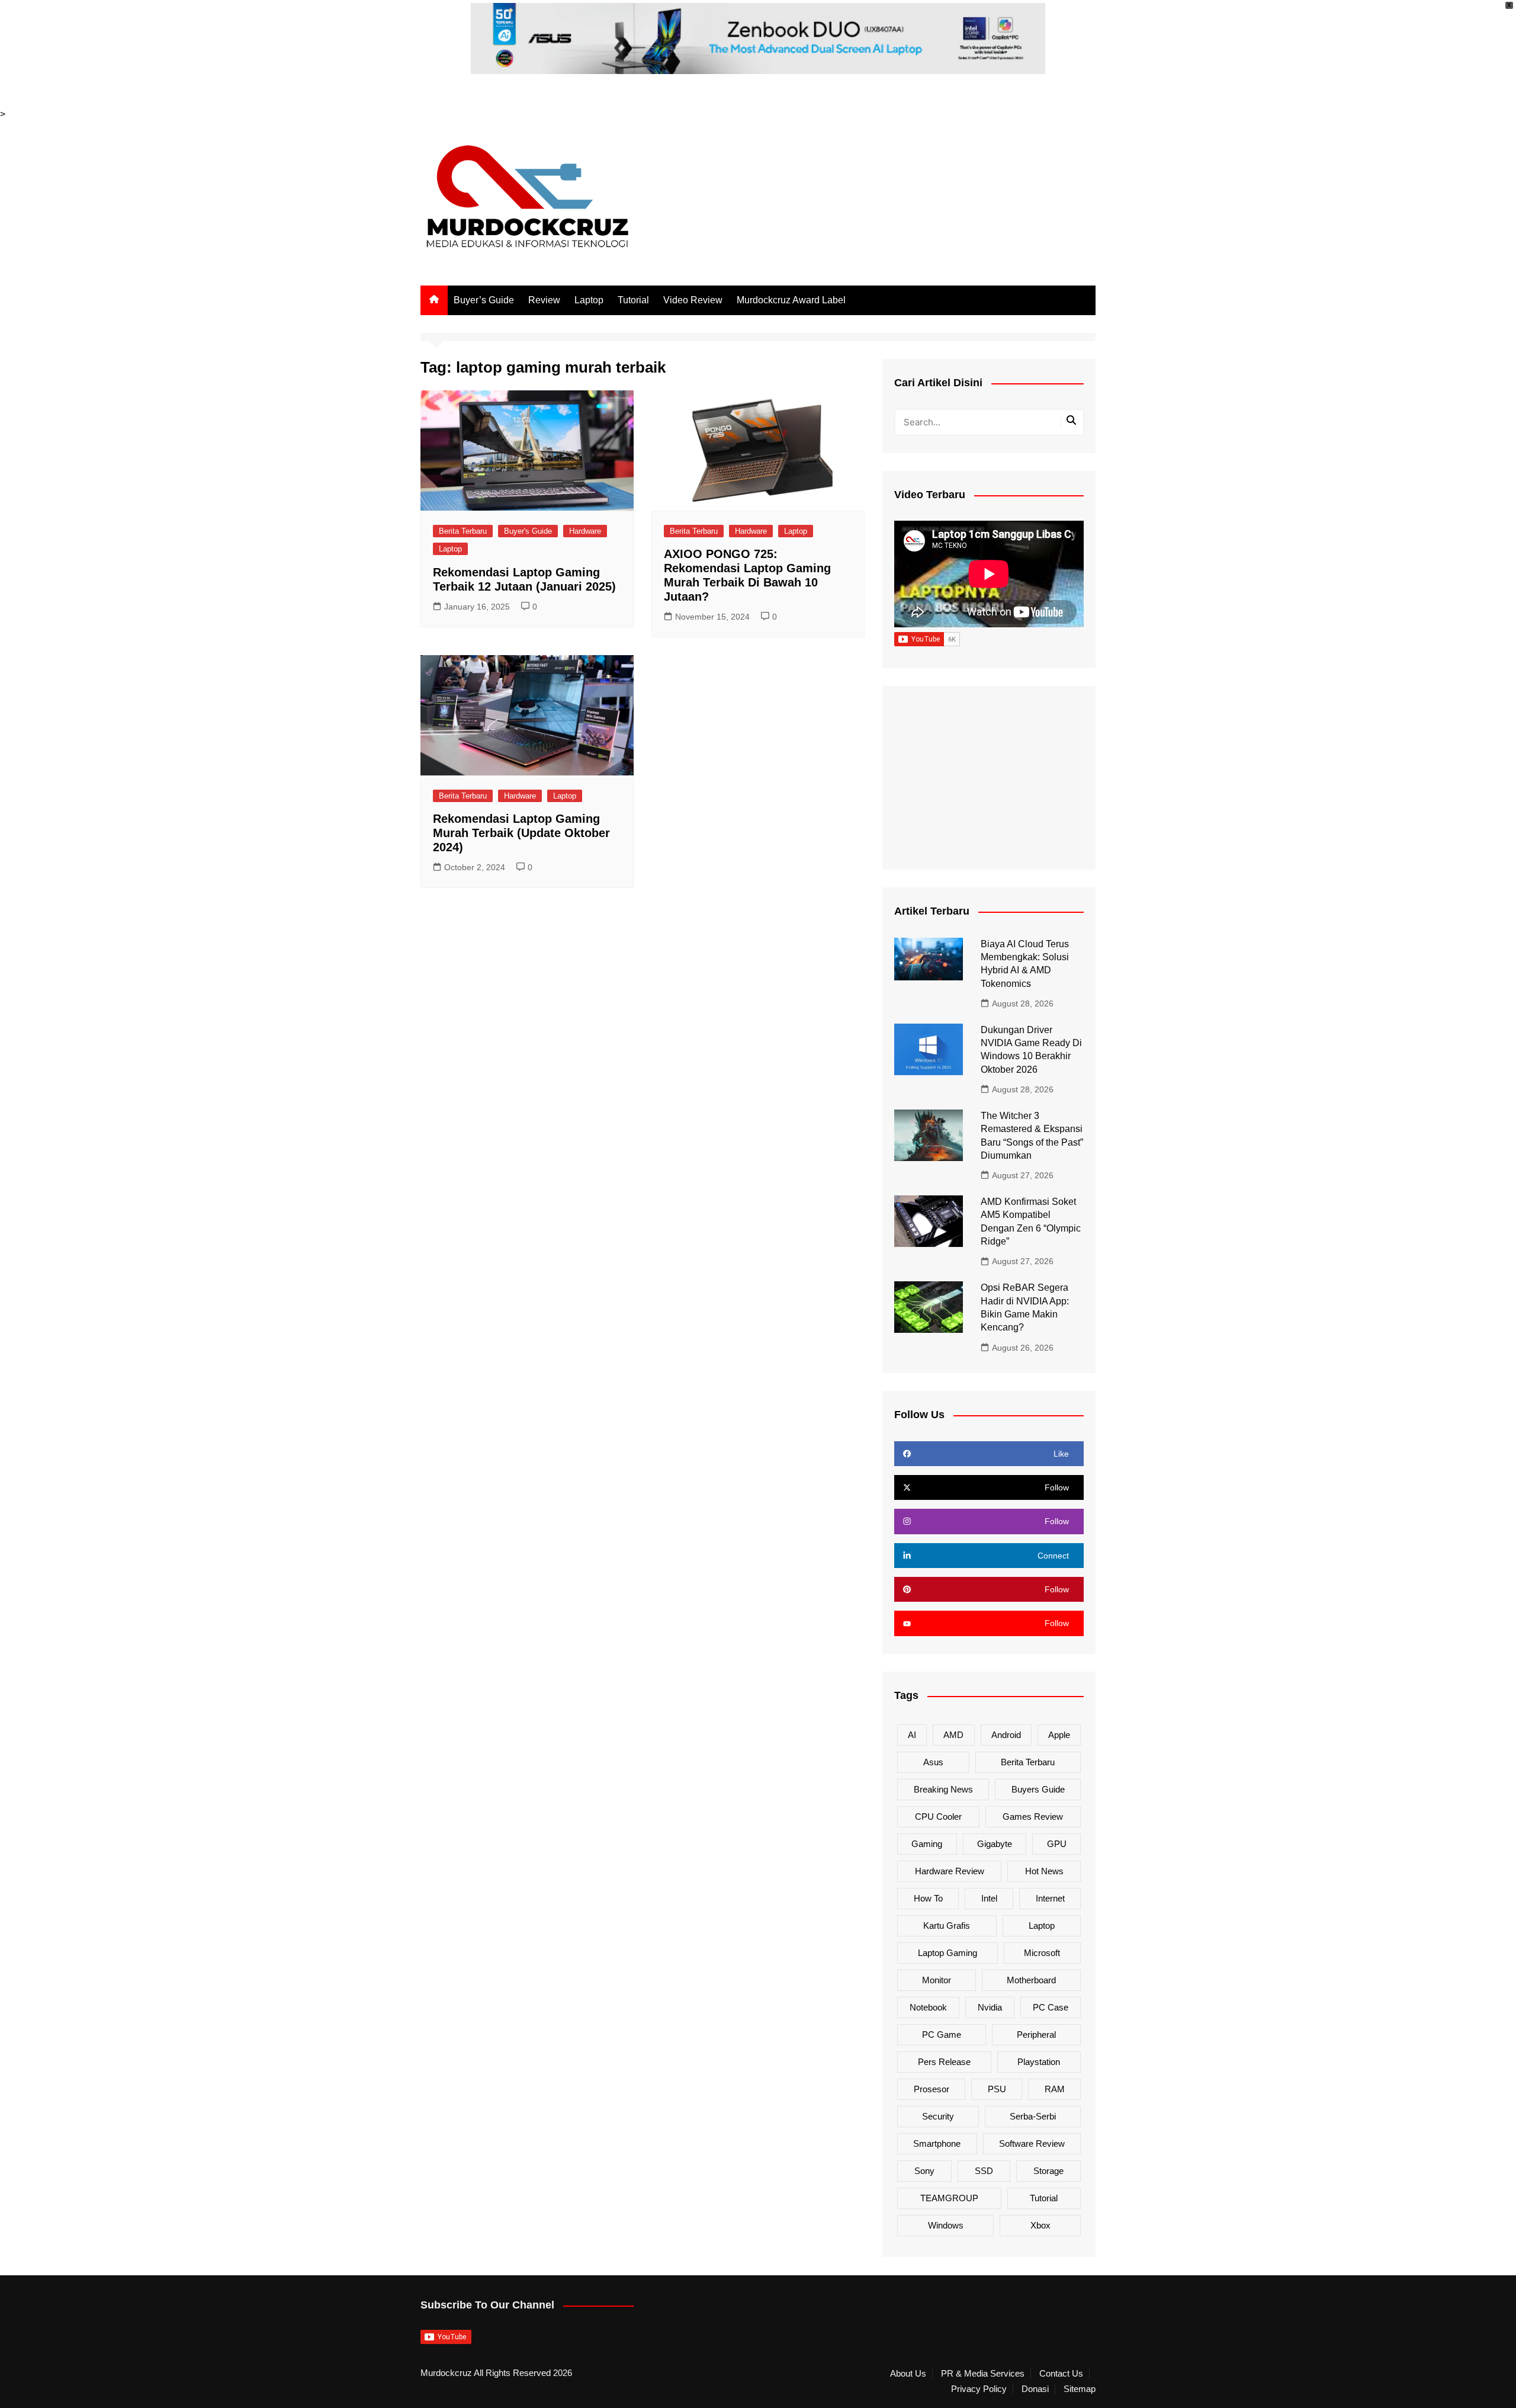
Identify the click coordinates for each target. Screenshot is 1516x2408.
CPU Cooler (938, 1817)
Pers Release (944, 2062)
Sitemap (1080, 2389)
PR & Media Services (983, 2374)
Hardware (585, 531)
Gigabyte (995, 1844)
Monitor (937, 1980)
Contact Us (1061, 2374)
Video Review (693, 300)
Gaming (927, 1844)
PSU (997, 2089)
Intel (989, 1898)
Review (544, 300)
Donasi (1035, 2389)
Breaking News (943, 1789)
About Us (908, 2374)
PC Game (942, 2035)
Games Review (1033, 1817)
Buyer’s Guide (484, 300)
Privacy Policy (979, 2389)
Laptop (589, 300)
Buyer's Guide (528, 531)
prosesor (932, 2089)
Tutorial (633, 300)
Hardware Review (950, 1871)
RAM (1055, 2089)
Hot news (1044, 1871)
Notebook (928, 2007)
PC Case (1051, 2007)
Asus (933, 1762)
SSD (984, 2171)
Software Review (1032, 2144)
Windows (946, 2225)
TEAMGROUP (949, 2198)
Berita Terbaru (463, 531)
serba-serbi (1033, 2116)
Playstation (1039, 2062)
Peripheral (1036, 2035)
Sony (924, 2171)
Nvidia (990, 2007)
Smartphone (937, 2144)
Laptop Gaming (947, 1953)
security (938, 2116)
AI (912, 1735)
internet (1050, 1898)
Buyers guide (1038, 1789)
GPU (1057, 1844)
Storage (1048, 2171)
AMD (953, 1735)
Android (1006, 1735)
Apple (1059, 1735)
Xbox (1040, 2225)
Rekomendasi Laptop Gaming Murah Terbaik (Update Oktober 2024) (521, 833)
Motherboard (1031, 1980)
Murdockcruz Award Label (791, 300)
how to (928, 1898)
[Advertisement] (989, 778)
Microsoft (1042, 1953)
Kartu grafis (947, 1926)
